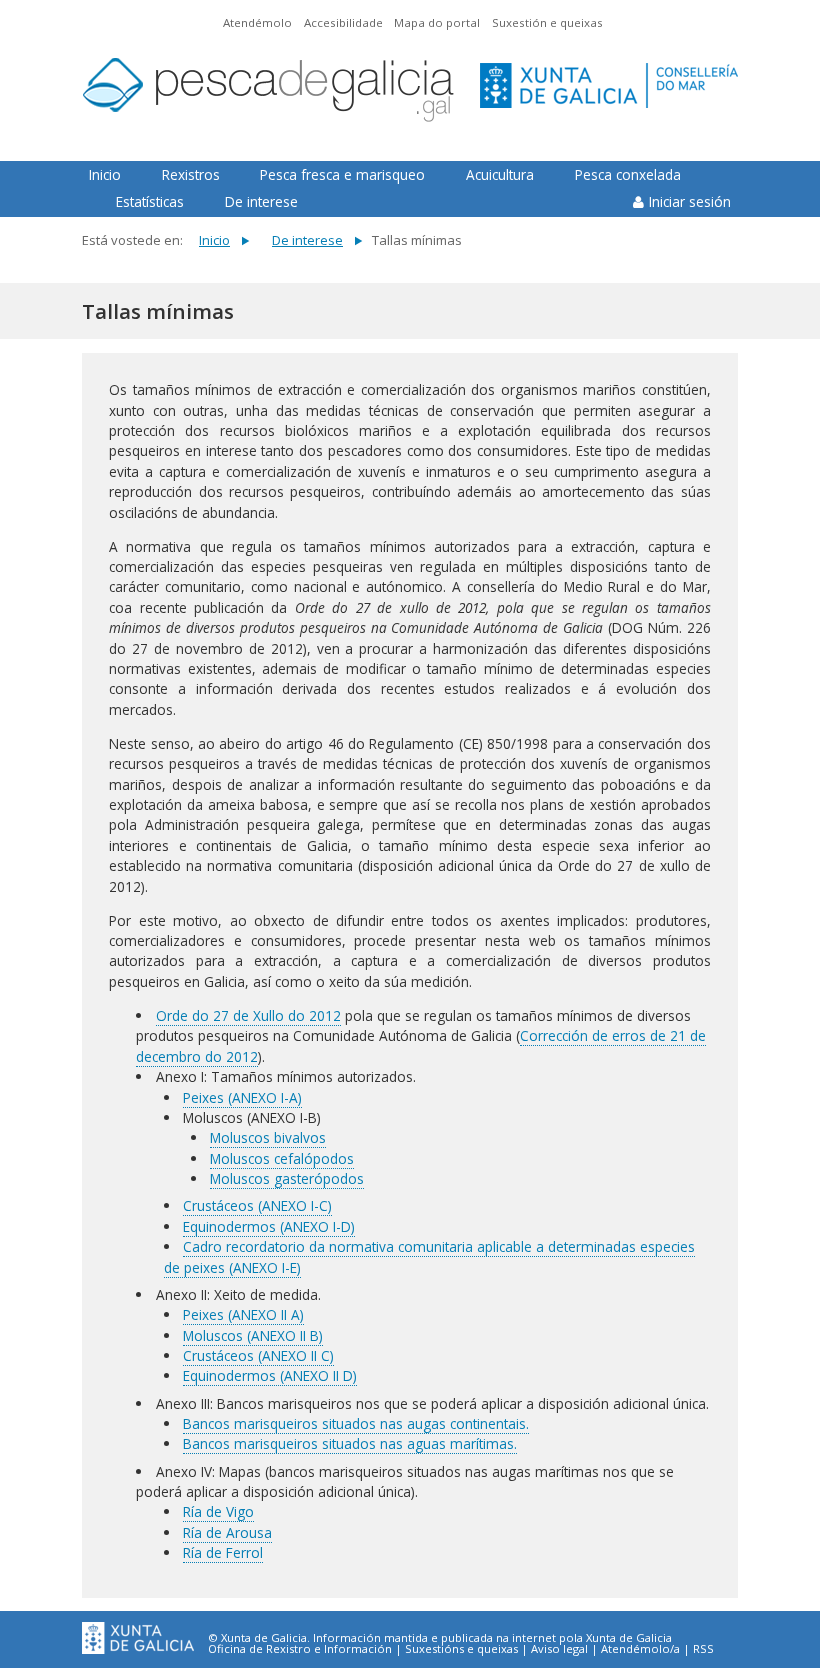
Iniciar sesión (690, 201)
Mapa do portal (437, 22)
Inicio (105, 174)
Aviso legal (559, 1649)
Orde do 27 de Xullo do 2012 (248, 1015)
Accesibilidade (343, 22)
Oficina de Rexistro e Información (300, 1649)
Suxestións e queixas (461, 1649)
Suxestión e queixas (547, 22)
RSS (703, 1649)
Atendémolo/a (640, 1649)
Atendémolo (257, 22)
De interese (261, 201)
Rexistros (191, 174)
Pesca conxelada (628, 174)
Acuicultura (500, 174)
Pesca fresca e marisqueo (342, 174)
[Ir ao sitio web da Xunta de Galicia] (138, 1638)
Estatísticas (150, 201)
